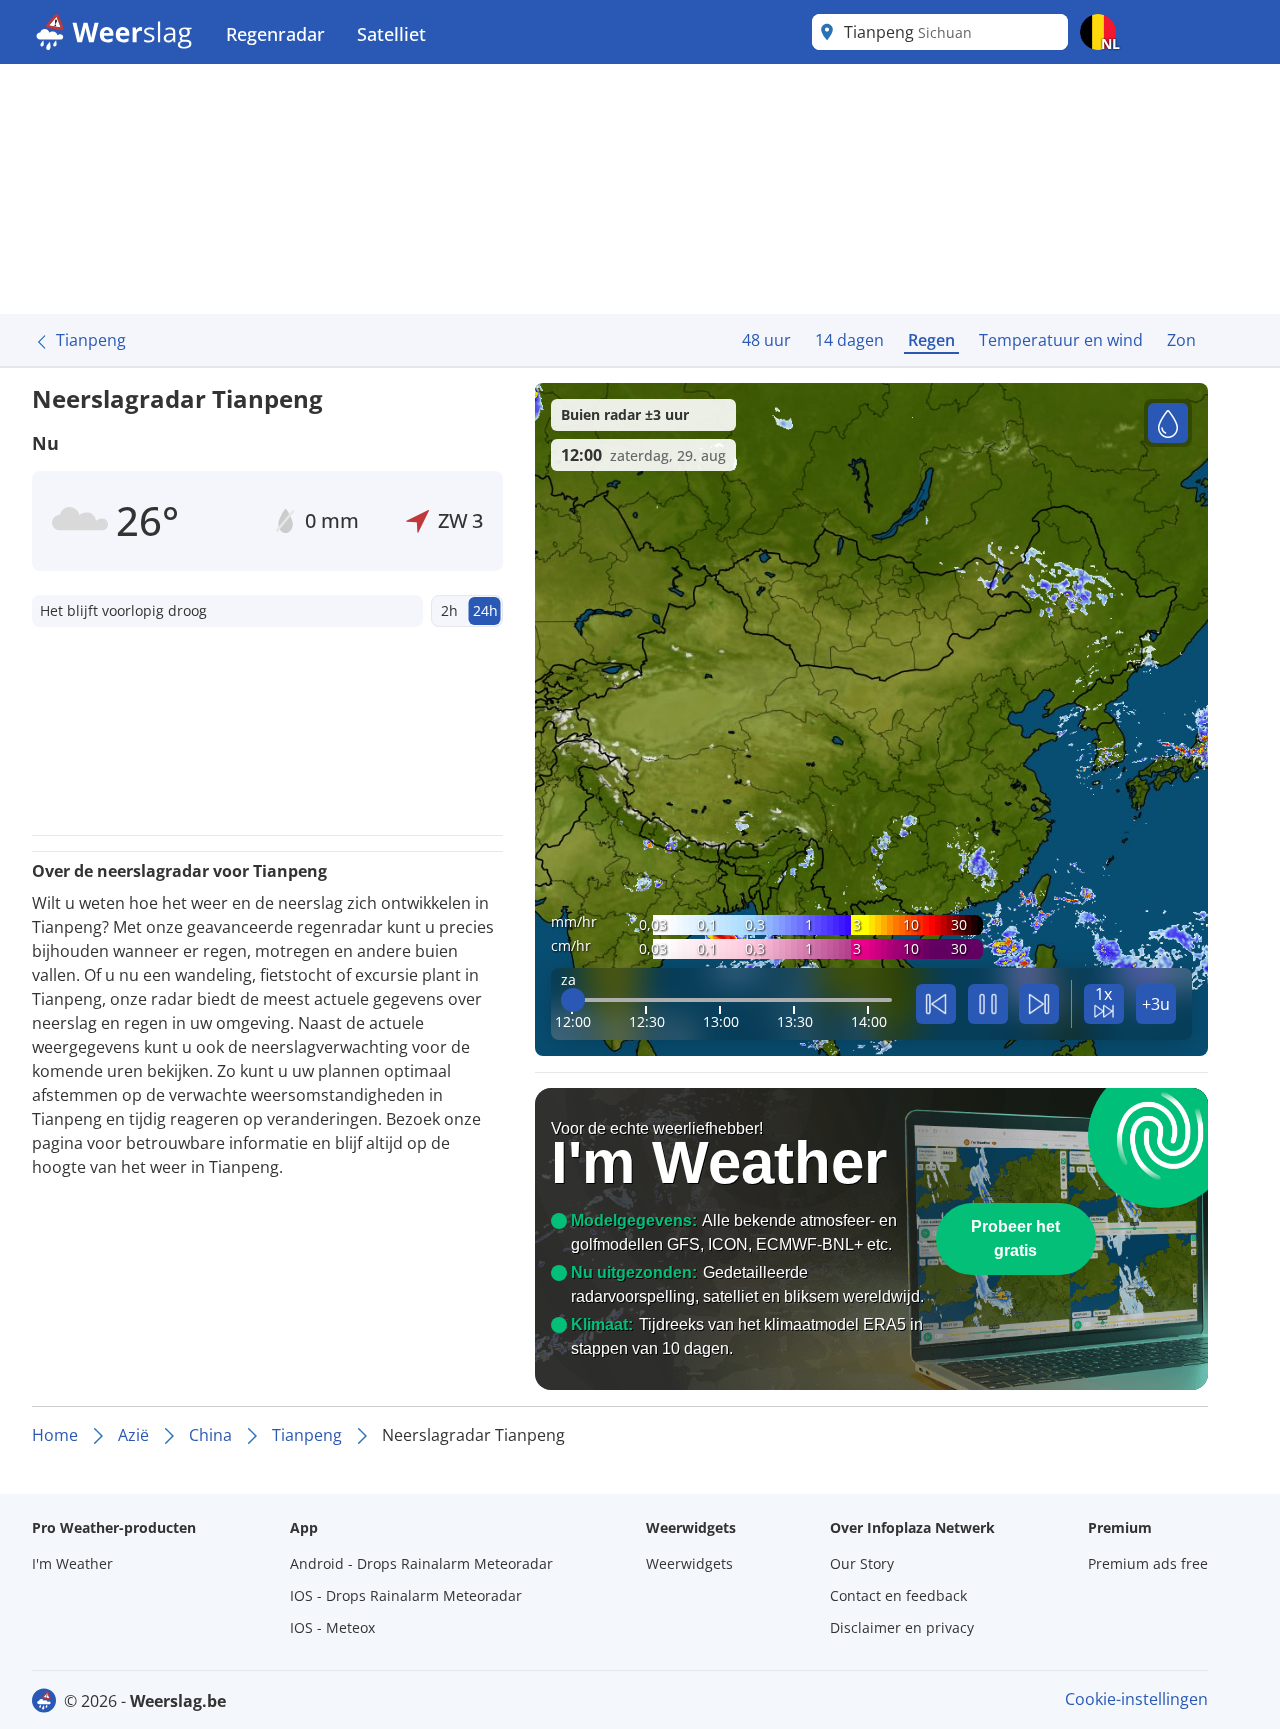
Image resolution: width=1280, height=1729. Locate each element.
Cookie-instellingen (1136, 1699)
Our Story (862, 1563)
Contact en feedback (898, 1595)
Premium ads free (1148, 1563)
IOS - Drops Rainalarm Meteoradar (406, 1595)
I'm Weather (72, 1563)
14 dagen (849, 340)
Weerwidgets (689, 1563)
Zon (1181, 340)
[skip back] (936, 1004)
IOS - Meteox (332, 1627)
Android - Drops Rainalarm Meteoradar (421, 1563)
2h (449, 610)
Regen (931, 340)
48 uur (766, 340)
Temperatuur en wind (1061, 340)
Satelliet (391, 34)
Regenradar (275, 34)
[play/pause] (988, 1004)
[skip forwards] (1039, 1004)
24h (485, 610)
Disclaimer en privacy (902, 1627)
